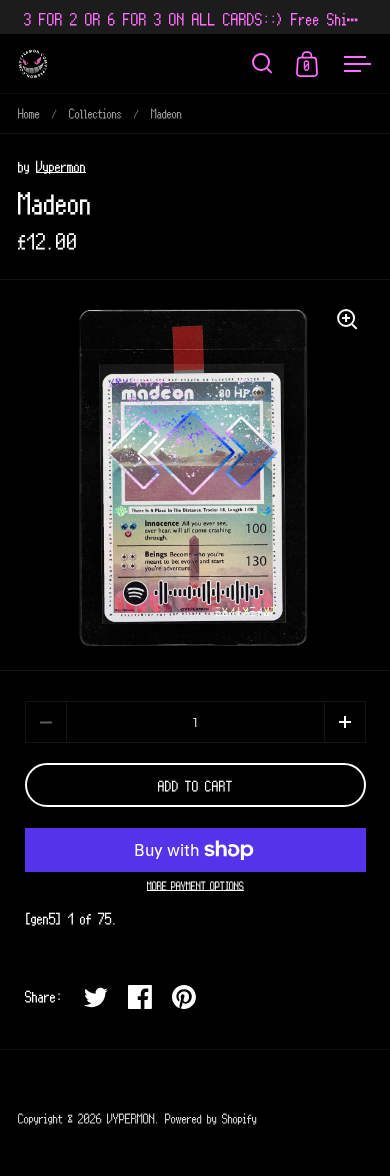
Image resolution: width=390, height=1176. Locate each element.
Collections (95, 113)
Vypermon (61, 166)
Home (29, 113)
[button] (345, 722)
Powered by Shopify (211, 1118)
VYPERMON (131, 1118)
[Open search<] (262, 63)
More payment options (195, 886)
